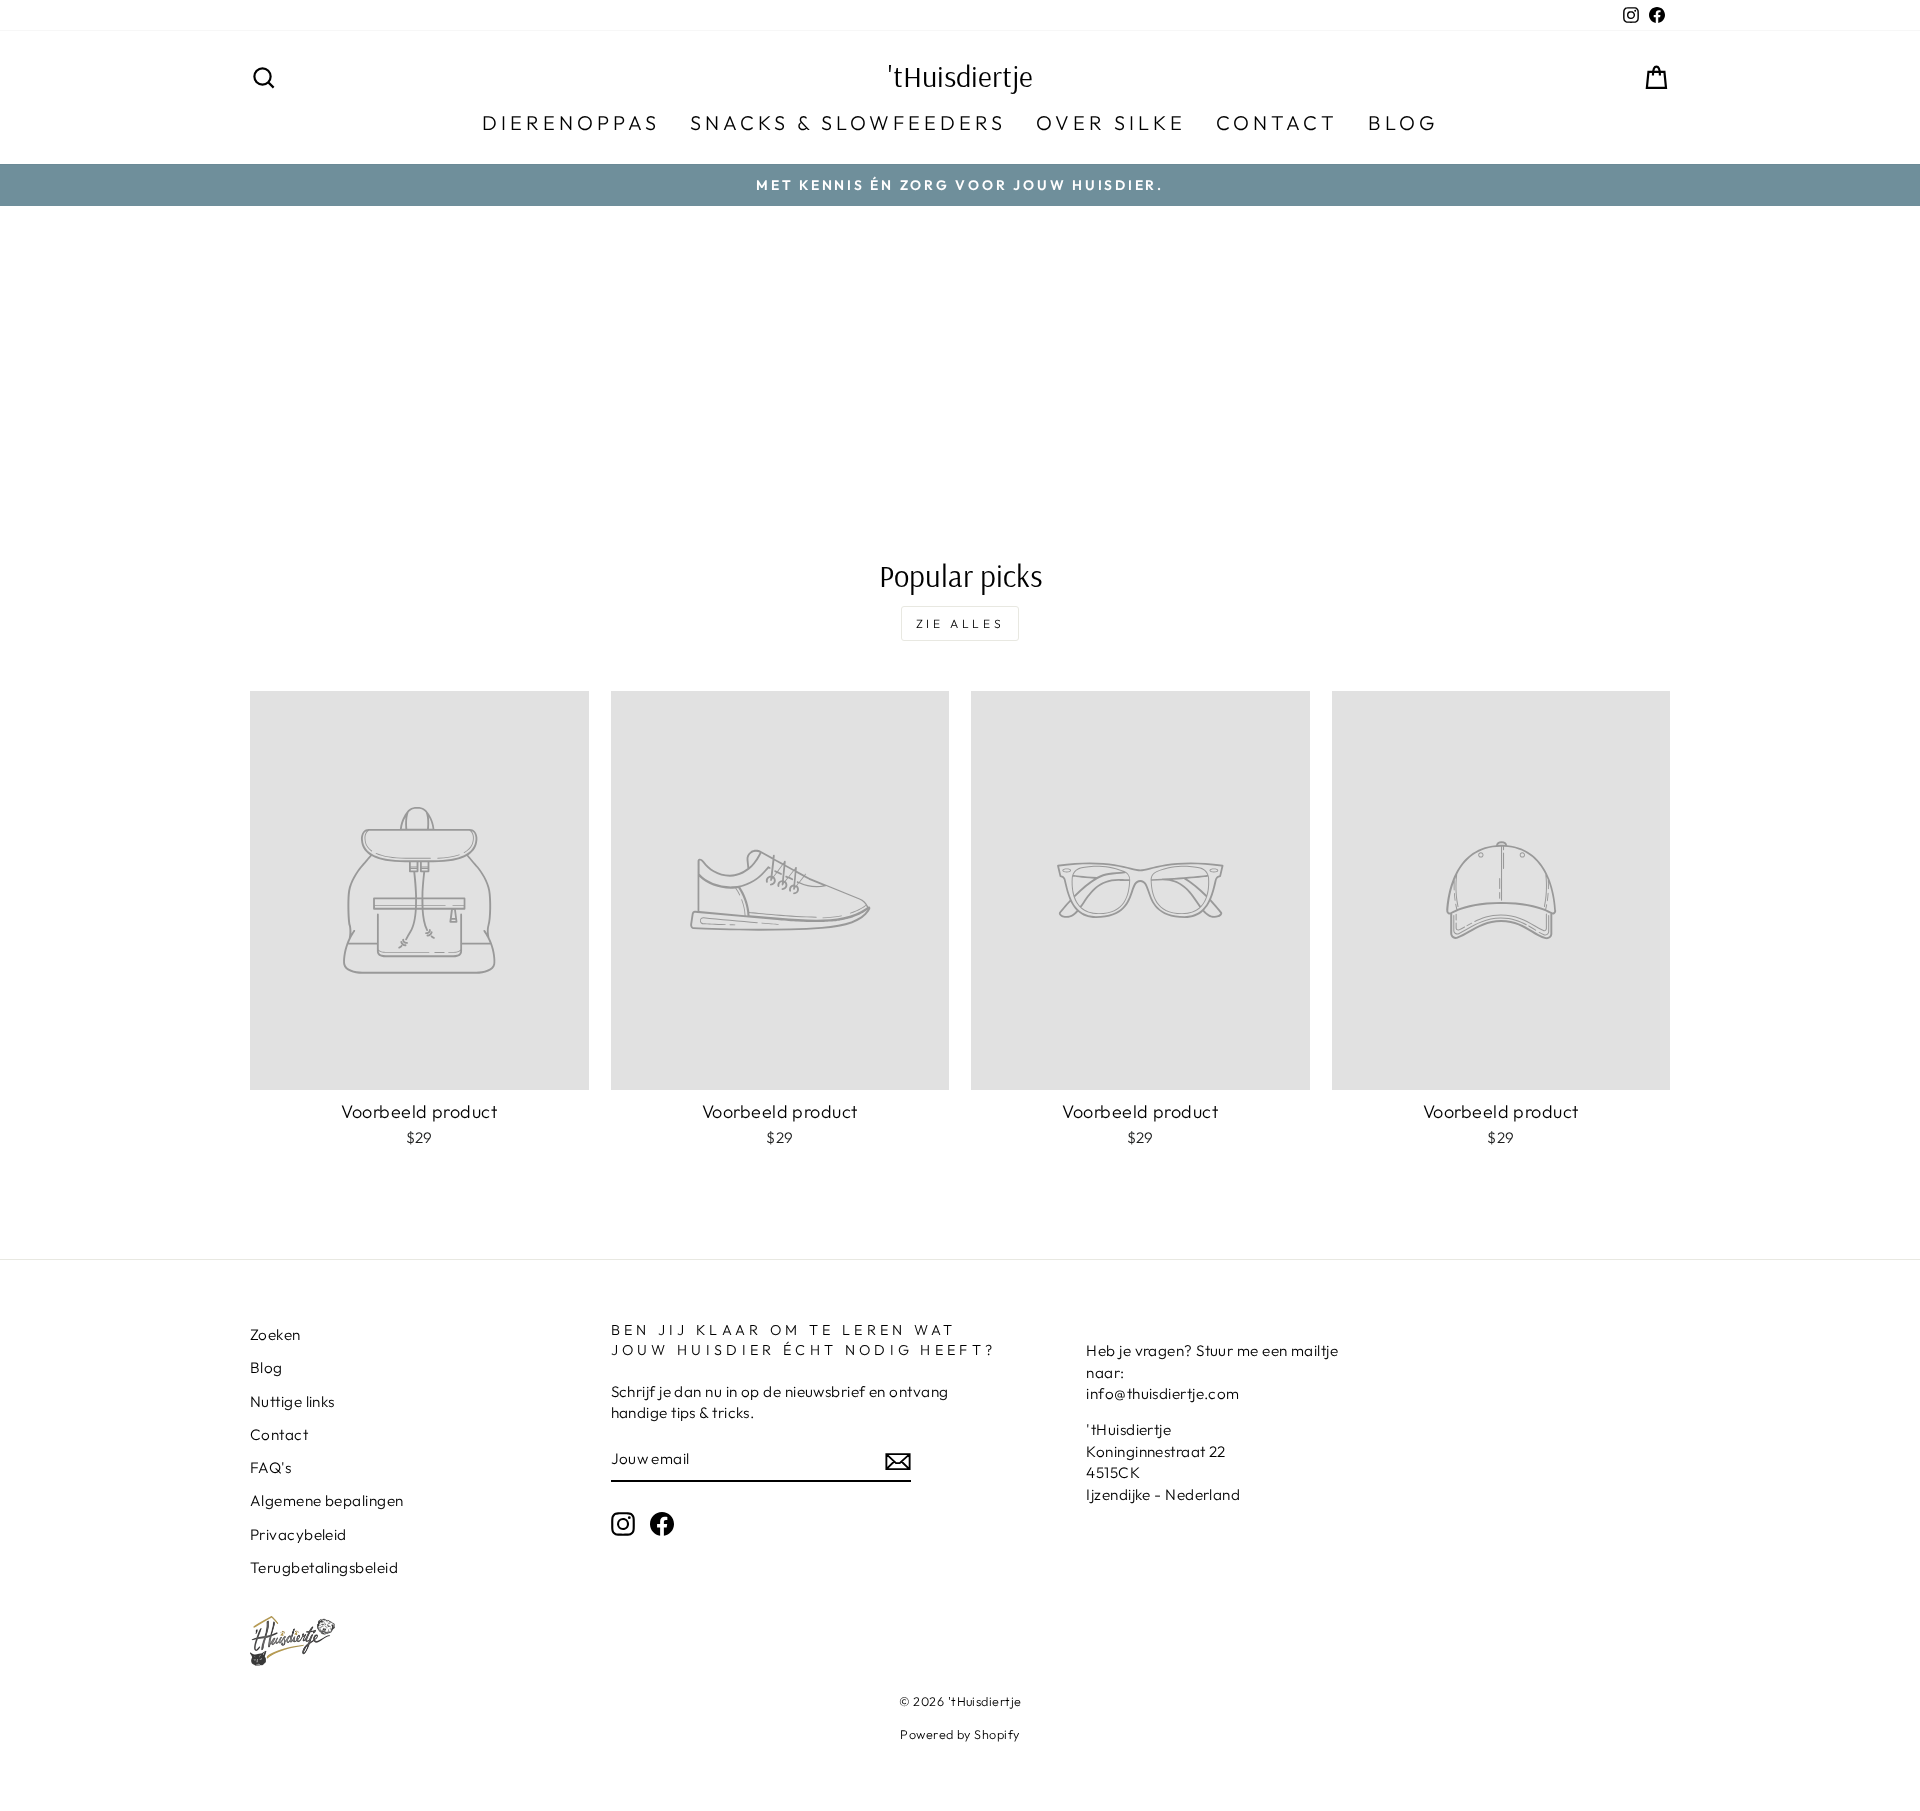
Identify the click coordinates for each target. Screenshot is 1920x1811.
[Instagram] (623, 1524)
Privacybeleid (298, 1534)
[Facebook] (662, 1524)
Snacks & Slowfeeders (848, 122)
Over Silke (1111, 122)
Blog (1403, 122)
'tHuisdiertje (960, 76)
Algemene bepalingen (327, 1500)
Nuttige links (292, 1401)
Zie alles (960, 623)
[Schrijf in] (898, 1460)
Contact (1277, 122)
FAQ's (270, 1467)
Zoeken (275, 1334)
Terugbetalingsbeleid (324, 1567)
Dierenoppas (571, 122)
